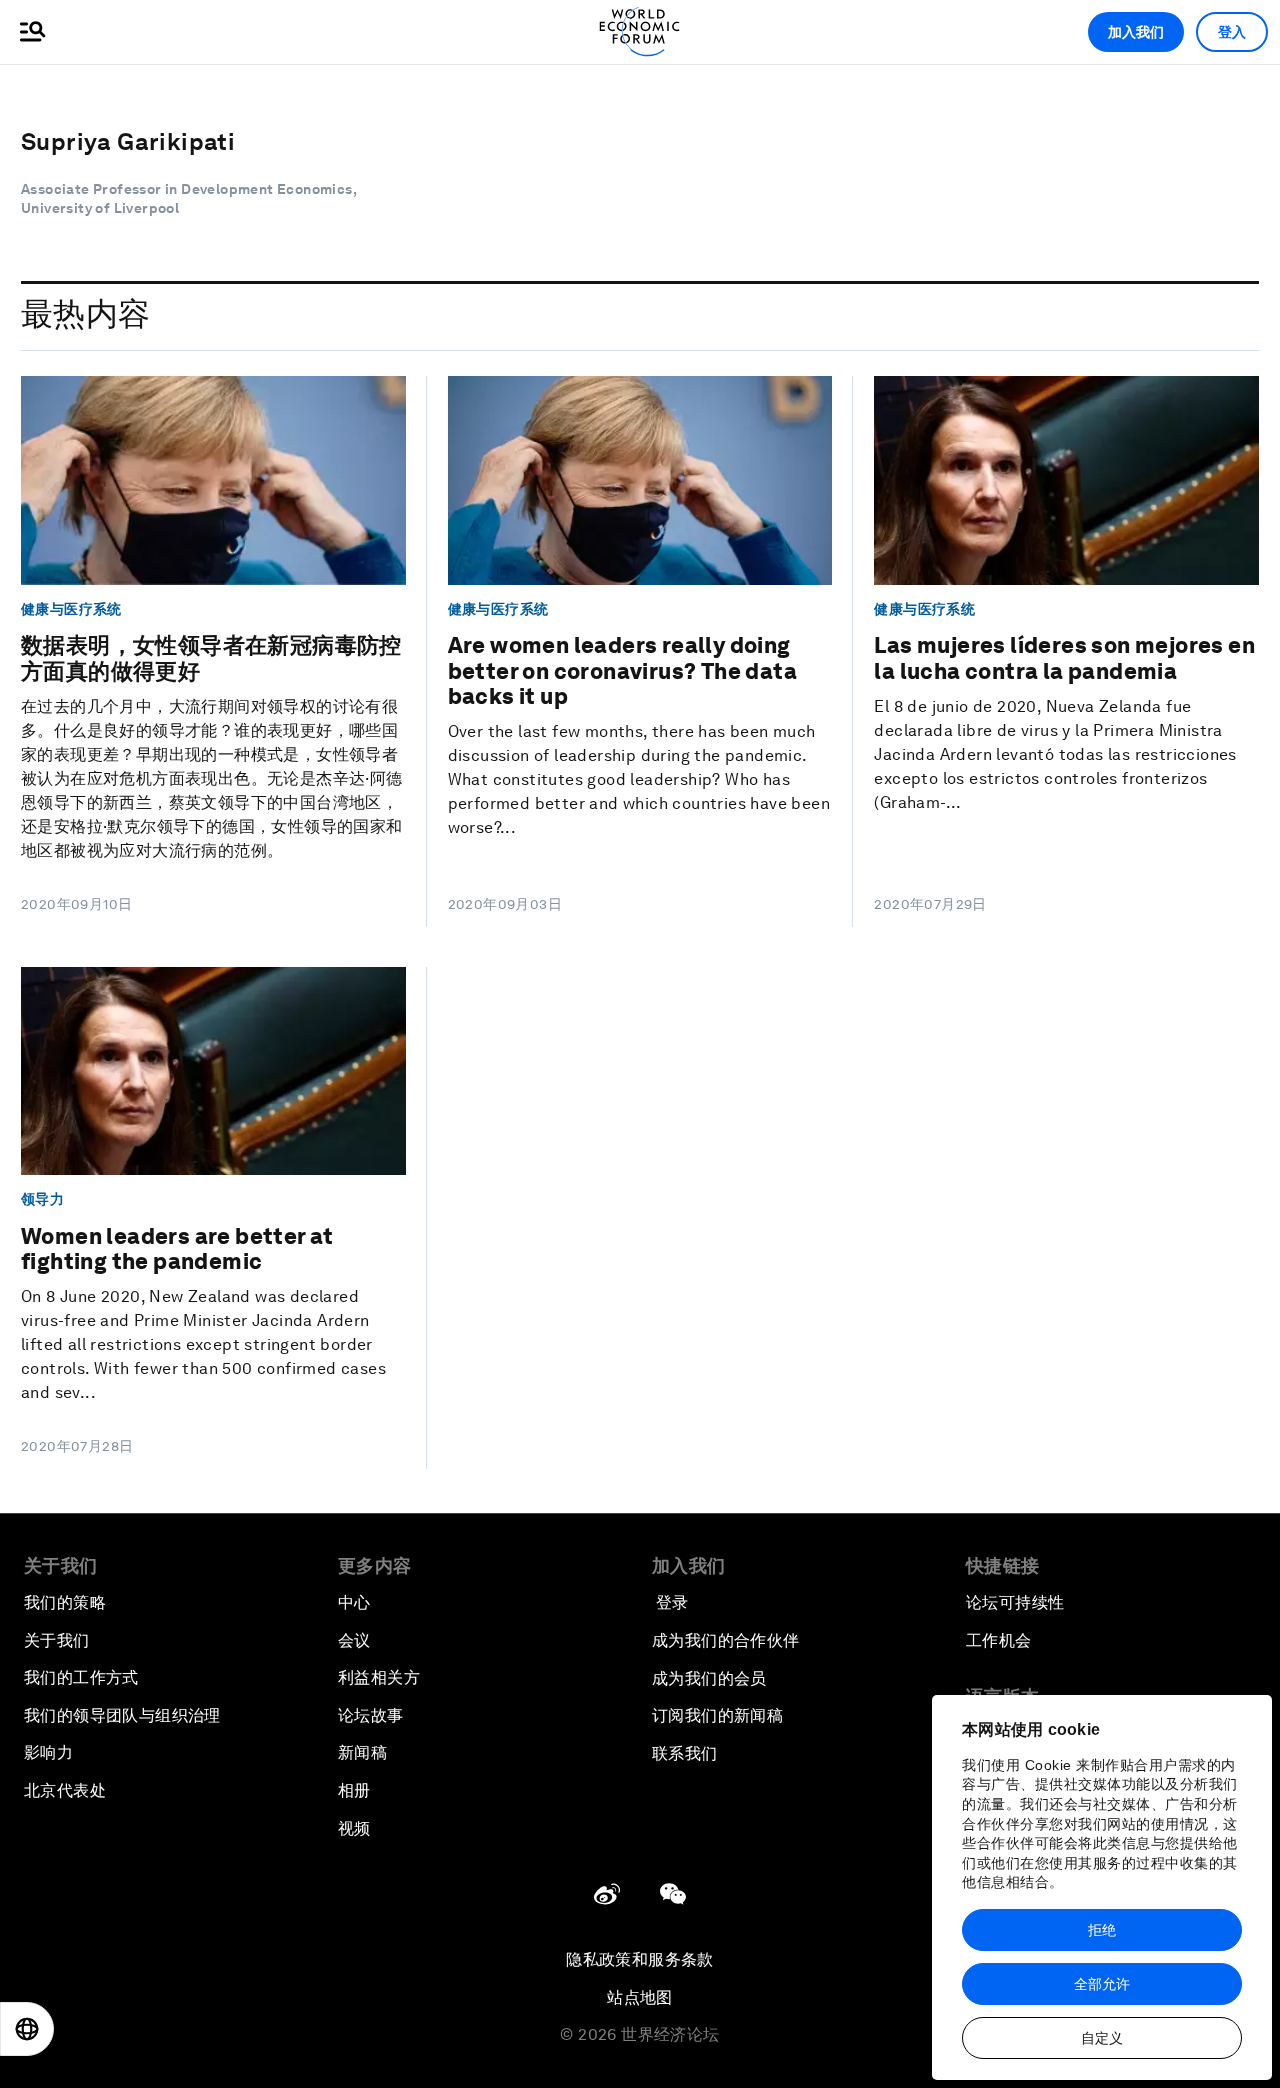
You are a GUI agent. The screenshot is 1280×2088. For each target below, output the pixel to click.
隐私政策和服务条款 (640, 1959)
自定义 (1102, 2038)
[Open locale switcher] (27, 2029)
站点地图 (640, 1997)
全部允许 (1102, 1984)
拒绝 (1102, 1930)
